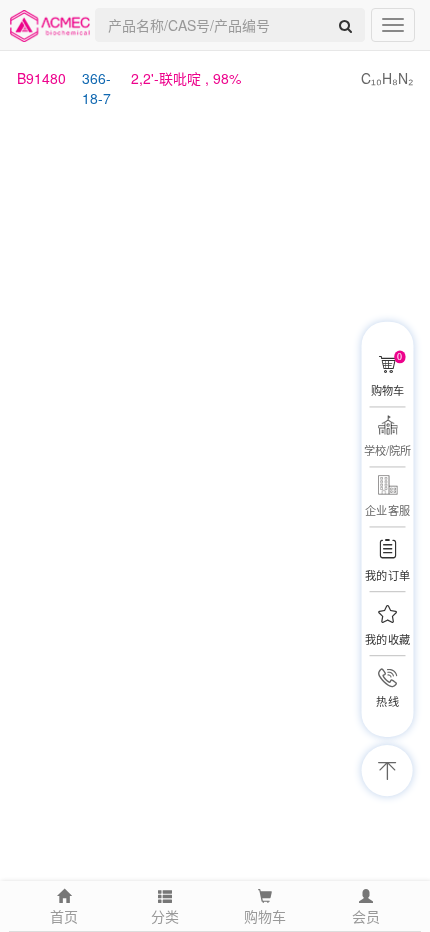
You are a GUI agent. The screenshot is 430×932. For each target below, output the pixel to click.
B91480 (41, 78)
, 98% (186, 78)
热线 (387, 701)
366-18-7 (96, 88)
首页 (64, 916)
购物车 (265, 916)
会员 (366, 916)
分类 (165, 916)
